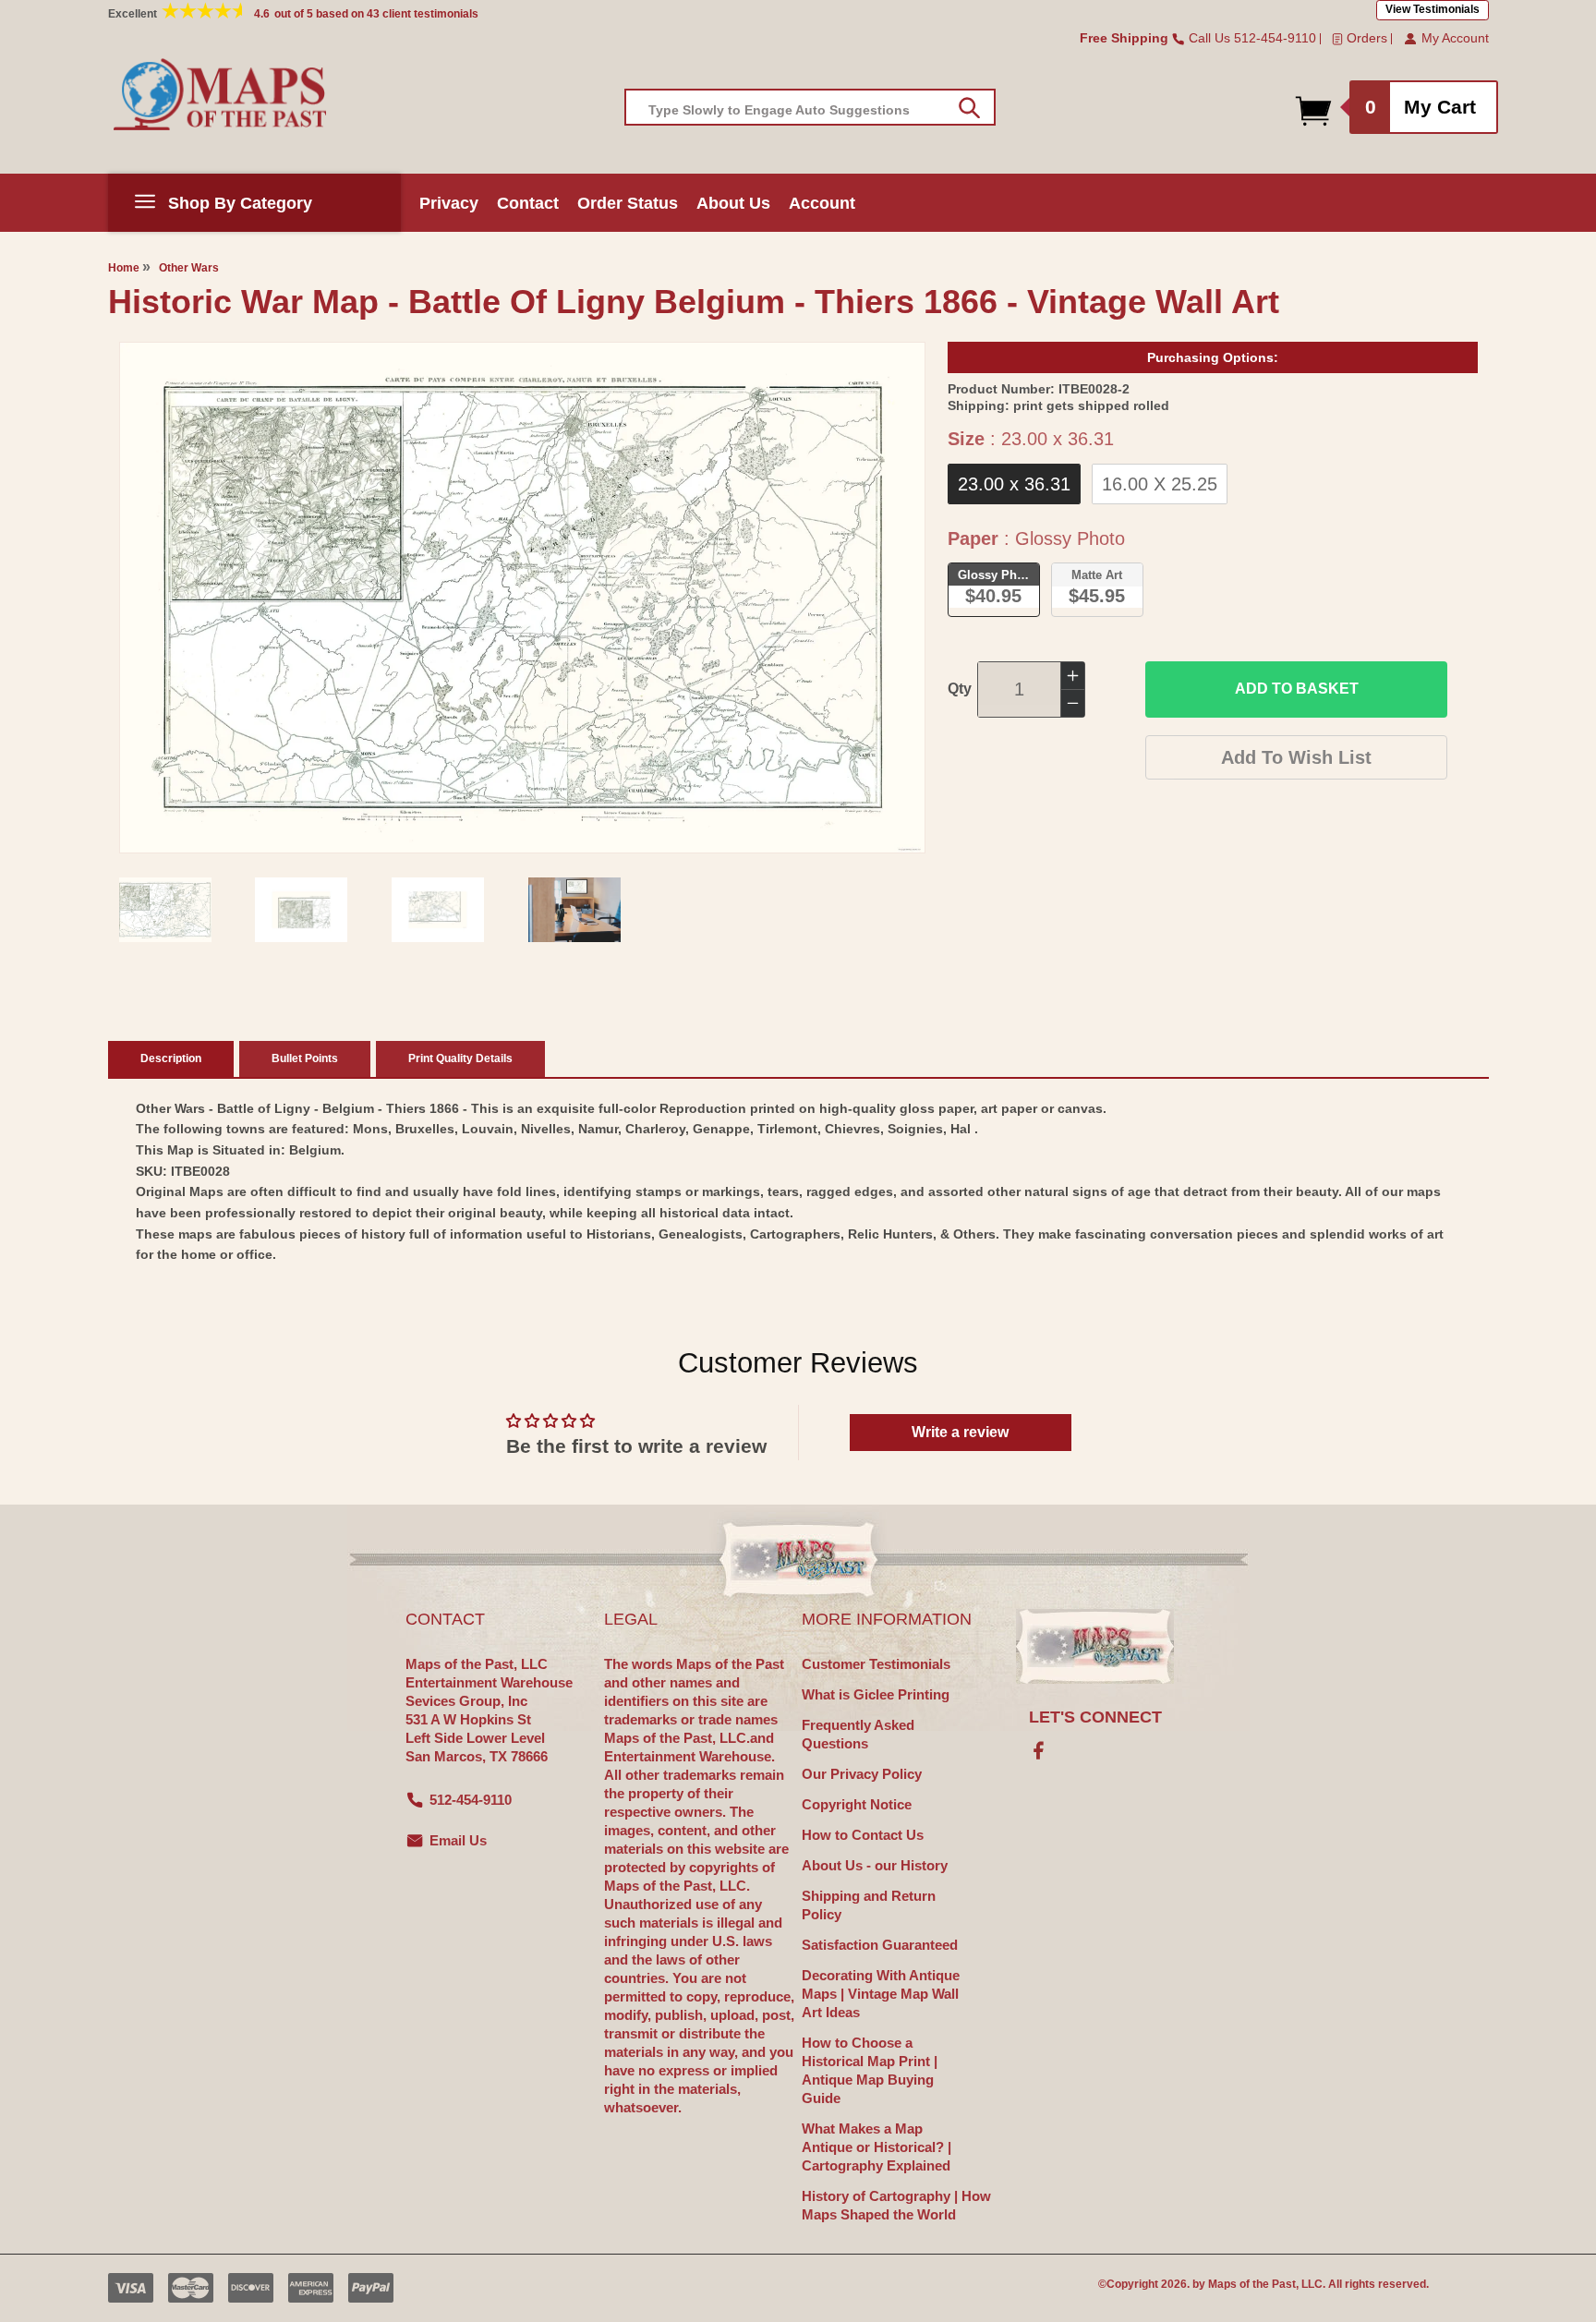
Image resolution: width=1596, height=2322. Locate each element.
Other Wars (189, 268)
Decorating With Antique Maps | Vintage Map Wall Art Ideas (881, 1994)
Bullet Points (305, 1058)
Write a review (960, 1432)
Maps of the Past (1252, 2284)
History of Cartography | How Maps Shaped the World (896, 2205)
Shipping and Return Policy (869, 1905)
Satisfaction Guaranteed (880, 1945)
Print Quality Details (460, 1058)
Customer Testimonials (876, 1664)
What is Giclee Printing (876, 1694)
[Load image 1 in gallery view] (165, 910)
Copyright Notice (857, 1804)
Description (171, 1058)
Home (124, 268)
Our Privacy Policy (862, 1774)
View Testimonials (1433, 9)
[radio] (1014, 484)
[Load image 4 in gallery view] (574, 910)
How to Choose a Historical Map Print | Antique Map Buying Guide (870, 2070)
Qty (960, 689)
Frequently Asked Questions (858, 1734)
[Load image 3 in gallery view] (438, 910)
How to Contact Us (863, 1835)
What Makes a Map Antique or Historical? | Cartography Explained (877, 2147)
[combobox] (810, 107)
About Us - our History (875, 1865)
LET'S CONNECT (1095, 1717)
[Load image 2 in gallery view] (301, 910)
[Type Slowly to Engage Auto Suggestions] (969, 108)
